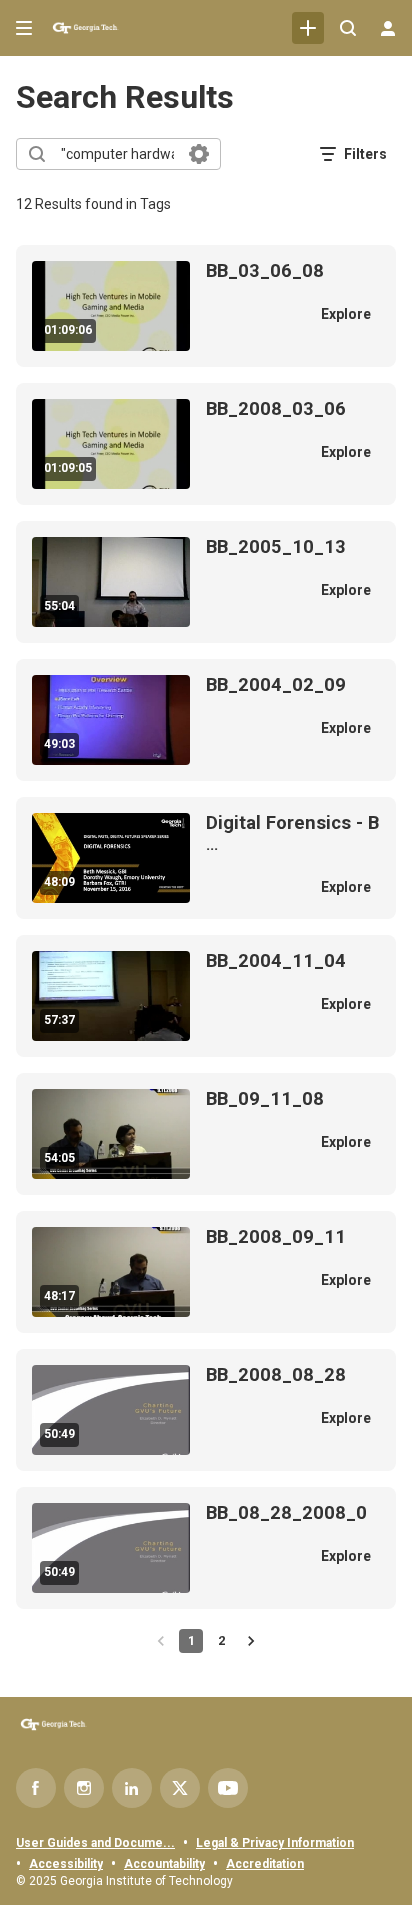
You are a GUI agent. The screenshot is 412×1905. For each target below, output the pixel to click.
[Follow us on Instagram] (84, 1788)
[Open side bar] (24, 28)
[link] (308, 28)
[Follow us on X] (180, 1788)
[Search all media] (348, 28)
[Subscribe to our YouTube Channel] (228, 1788)
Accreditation (265, 1864)
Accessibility (66, 1864)
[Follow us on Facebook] (36, 1788)
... (292, 833)
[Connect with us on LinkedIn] (132, 1788)
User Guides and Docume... (95, 1843)
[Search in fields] (199, 154)
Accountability (164, 1864)
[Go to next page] (251, 1641)
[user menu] (388, 28)
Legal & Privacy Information (275, 1843)
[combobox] (117, 154)
